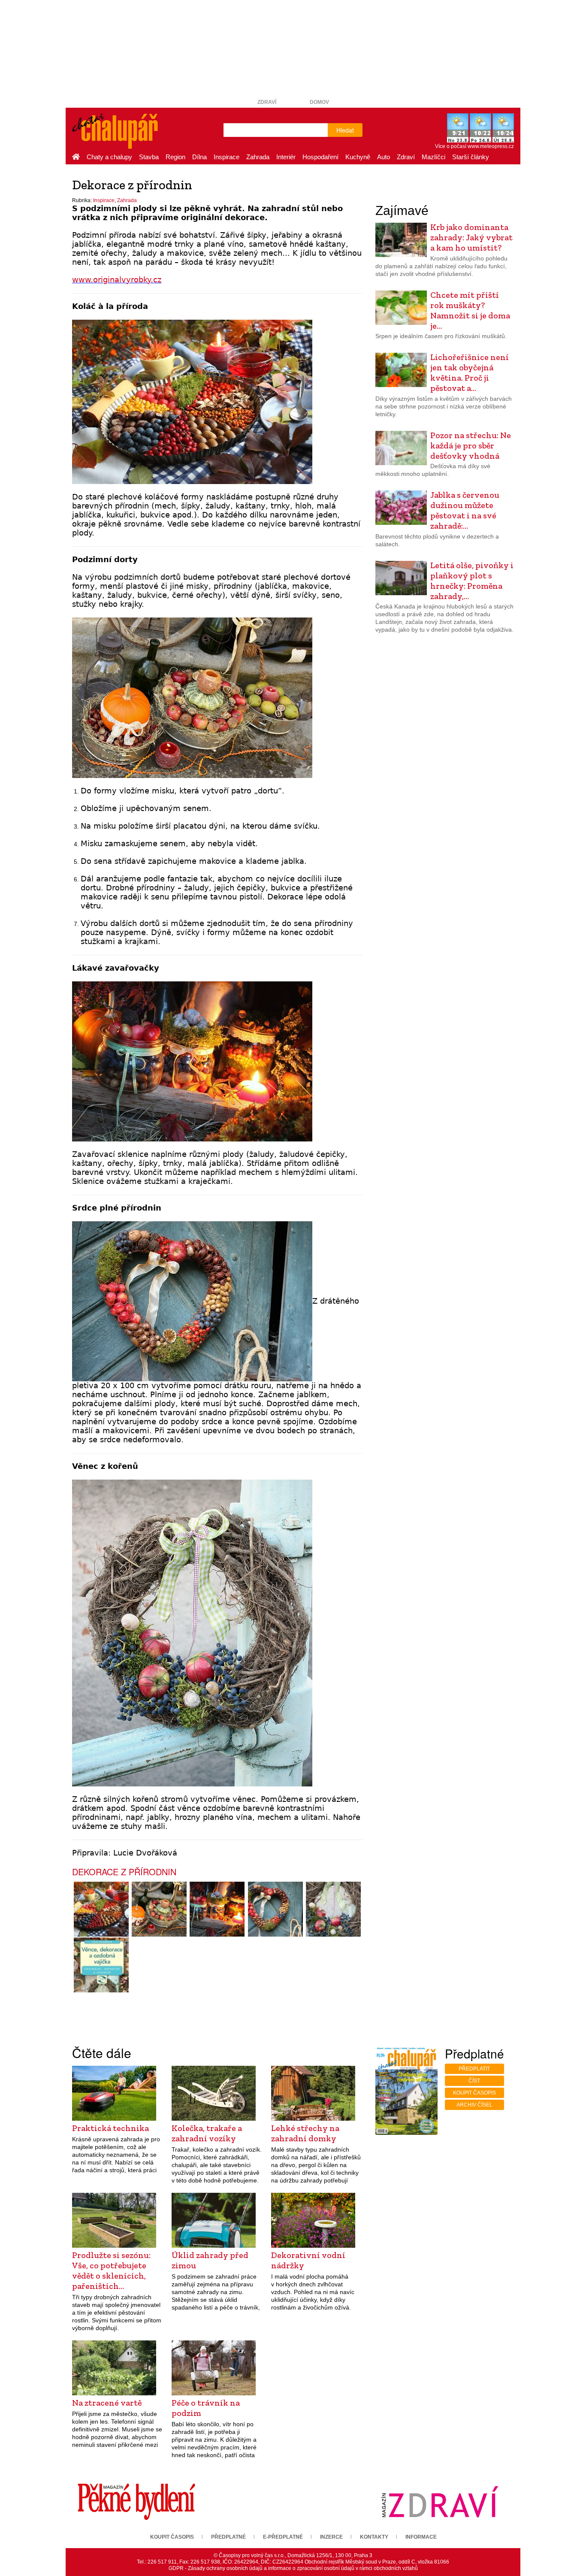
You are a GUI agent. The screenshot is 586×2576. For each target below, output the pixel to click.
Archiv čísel (474, 2105)
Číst (474, 2081)
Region (175, 157)
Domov (319, 102)
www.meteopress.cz (491, 146)
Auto (384, 157)
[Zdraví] (440, 2501)
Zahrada (258, 157)
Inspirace (227, 157)
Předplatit (474, 2069)
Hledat (345, 130)
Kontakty (374, 2537)
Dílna (199, 157)
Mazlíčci (433, 157)
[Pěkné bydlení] (136, 2501)
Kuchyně (358, 157)
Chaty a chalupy (109, 157)
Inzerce (331, 2537)
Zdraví (267, 102)
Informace (421, 2537)
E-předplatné (283, 2537)
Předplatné (228, 2537)
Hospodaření (320, 157)
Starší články (471, 157)
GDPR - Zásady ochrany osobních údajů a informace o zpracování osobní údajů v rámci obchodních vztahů (293, 2568)
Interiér (286, 157)
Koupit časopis (474, 2093)
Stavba (149, 157)
